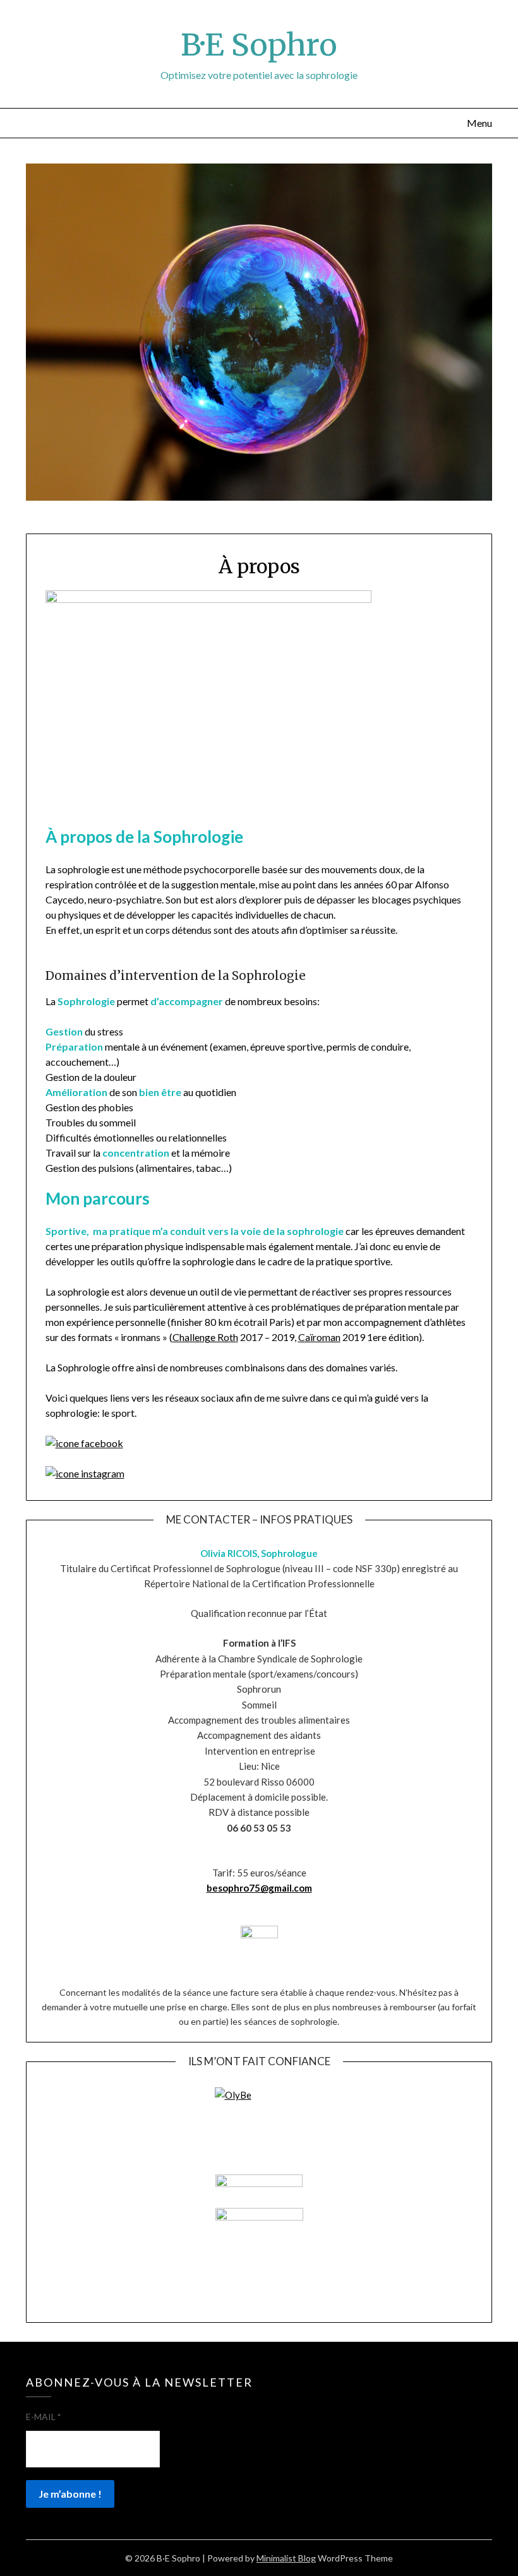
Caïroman (319, 1337)
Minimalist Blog (286, 2558)
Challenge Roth (205, 1337)
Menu (479, 123)
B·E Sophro (259, 45)
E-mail (43, 2417)
